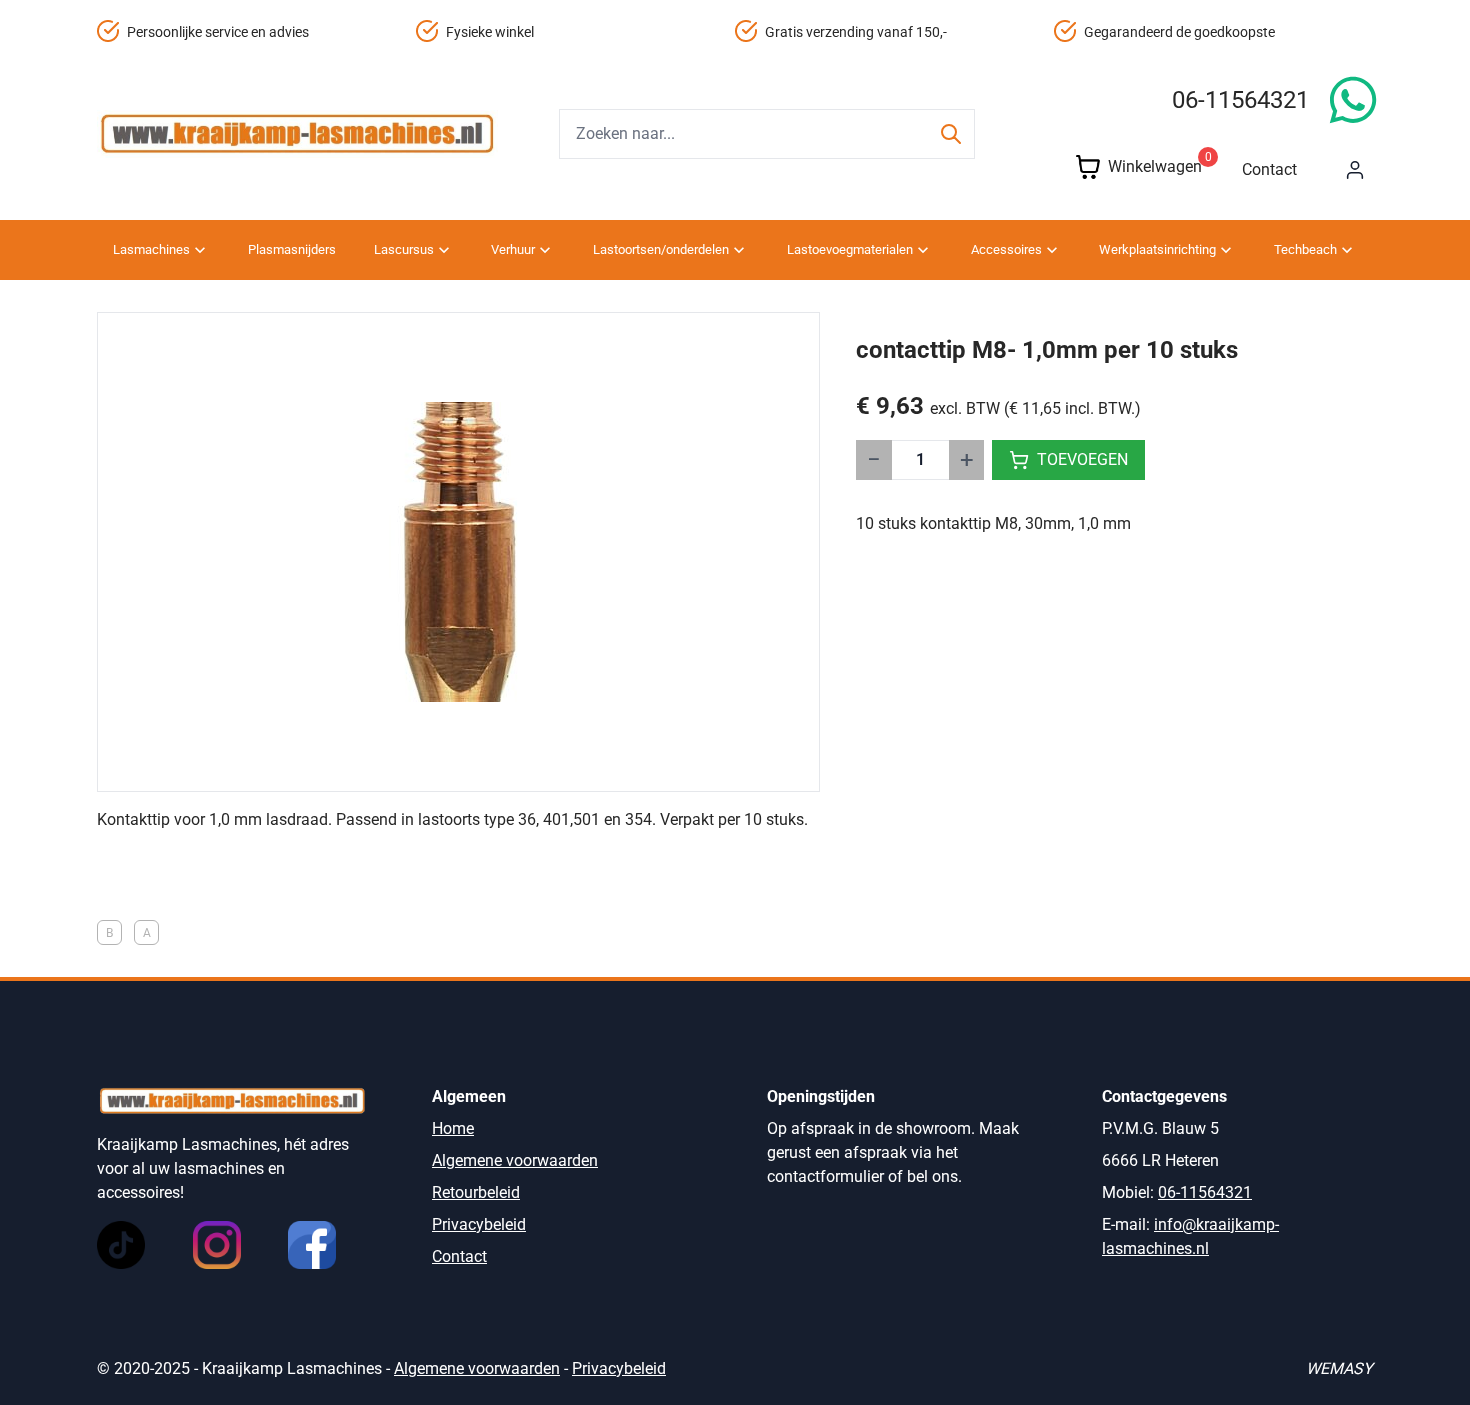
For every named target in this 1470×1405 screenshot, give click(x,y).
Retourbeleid (476, 1192)
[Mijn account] (1355, 170)
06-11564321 (1240, 100)
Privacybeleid (479, 1224)
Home (453, 1128)
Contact (1269, 169)
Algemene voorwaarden (515, 1160)
